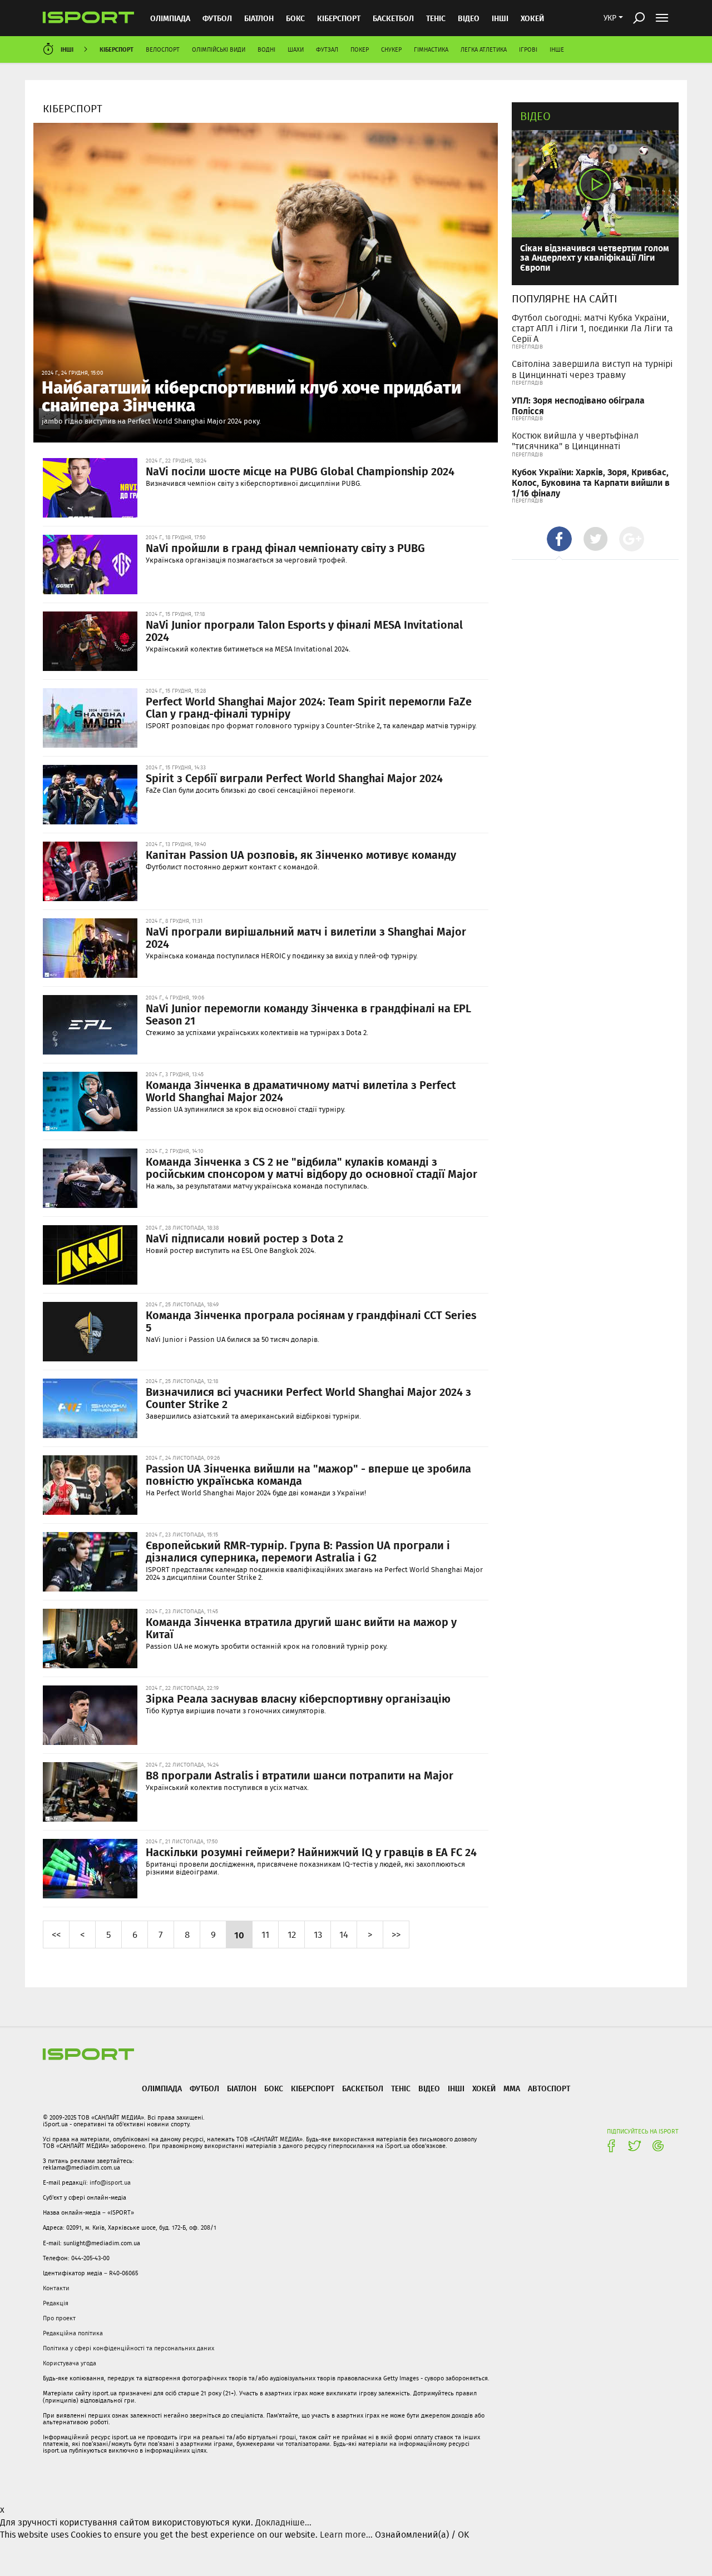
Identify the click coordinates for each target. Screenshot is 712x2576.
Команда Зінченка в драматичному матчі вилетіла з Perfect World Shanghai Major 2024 (301, 1091)
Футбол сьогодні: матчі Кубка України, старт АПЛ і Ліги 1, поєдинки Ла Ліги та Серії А (592, 328)
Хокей (532, 18)
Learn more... (346, 2535)
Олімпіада (170, 18)
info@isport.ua (110, 2182)
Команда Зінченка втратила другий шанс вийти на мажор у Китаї (301, 1628)
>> (396, 1934)
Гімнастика (431, 49)
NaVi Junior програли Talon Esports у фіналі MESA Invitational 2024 (304, 630)
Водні (266, 49)
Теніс (436, 18)
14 (344, 1934)
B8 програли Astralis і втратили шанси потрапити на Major (300, 1775)
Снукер (391, 49)
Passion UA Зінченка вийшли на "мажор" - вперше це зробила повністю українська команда (308, 1474)
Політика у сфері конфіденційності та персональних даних (128, 2348)
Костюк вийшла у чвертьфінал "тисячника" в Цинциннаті (575, 441)
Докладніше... (283, 2522)
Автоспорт (549, 2088)
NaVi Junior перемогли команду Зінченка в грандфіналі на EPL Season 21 (308, 1014)
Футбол (217, 18)
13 (318, 1934)
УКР (610, 18)
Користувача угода (70, 2363)
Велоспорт (163, 49)
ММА (512, 2088)
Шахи (296, 49)
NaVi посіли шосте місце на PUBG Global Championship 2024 (300, 471)
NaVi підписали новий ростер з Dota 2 (244, 1238)
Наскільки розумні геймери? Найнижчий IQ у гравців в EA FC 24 (311, 1852)
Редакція (56, 2303)
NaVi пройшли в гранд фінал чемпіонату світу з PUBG (285, 548)
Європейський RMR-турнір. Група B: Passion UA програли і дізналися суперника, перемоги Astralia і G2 (298, 1551)
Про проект (59, 2318)
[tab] (559, 539)
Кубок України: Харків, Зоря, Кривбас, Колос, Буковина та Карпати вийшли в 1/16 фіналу (591, 482)
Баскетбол (393, 18)
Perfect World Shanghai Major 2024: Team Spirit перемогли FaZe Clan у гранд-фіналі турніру (309, 707)
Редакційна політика (73, 2333)
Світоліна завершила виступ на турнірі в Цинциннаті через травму (592, 369)
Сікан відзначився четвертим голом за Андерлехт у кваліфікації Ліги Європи (595, 257)
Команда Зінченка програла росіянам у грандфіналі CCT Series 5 (311, 1321)
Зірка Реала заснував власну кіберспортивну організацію (298, 1698)
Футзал (327, 49)
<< (56, 1934)
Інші (500, 18)
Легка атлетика (484, 49)
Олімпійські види (219, 49)
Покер (360, 49)
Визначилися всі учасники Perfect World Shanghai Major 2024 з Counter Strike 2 (308, 1398)
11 (265, 1934)
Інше (557, 49)
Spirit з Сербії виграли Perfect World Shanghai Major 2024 (294, 778)
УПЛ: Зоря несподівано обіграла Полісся (578, 405)
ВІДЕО (469, 18)
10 (239, 1935)
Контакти (56, 2288)
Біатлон (259, 18)
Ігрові (528, 49)
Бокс (295, 18)
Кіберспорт (339, 18)
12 (292, 1934)
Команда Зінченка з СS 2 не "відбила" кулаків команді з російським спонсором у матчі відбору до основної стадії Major (311, 1167)
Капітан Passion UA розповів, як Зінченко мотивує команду (301, 854)
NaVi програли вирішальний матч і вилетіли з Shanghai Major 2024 (306, 937)
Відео (535, 116)
